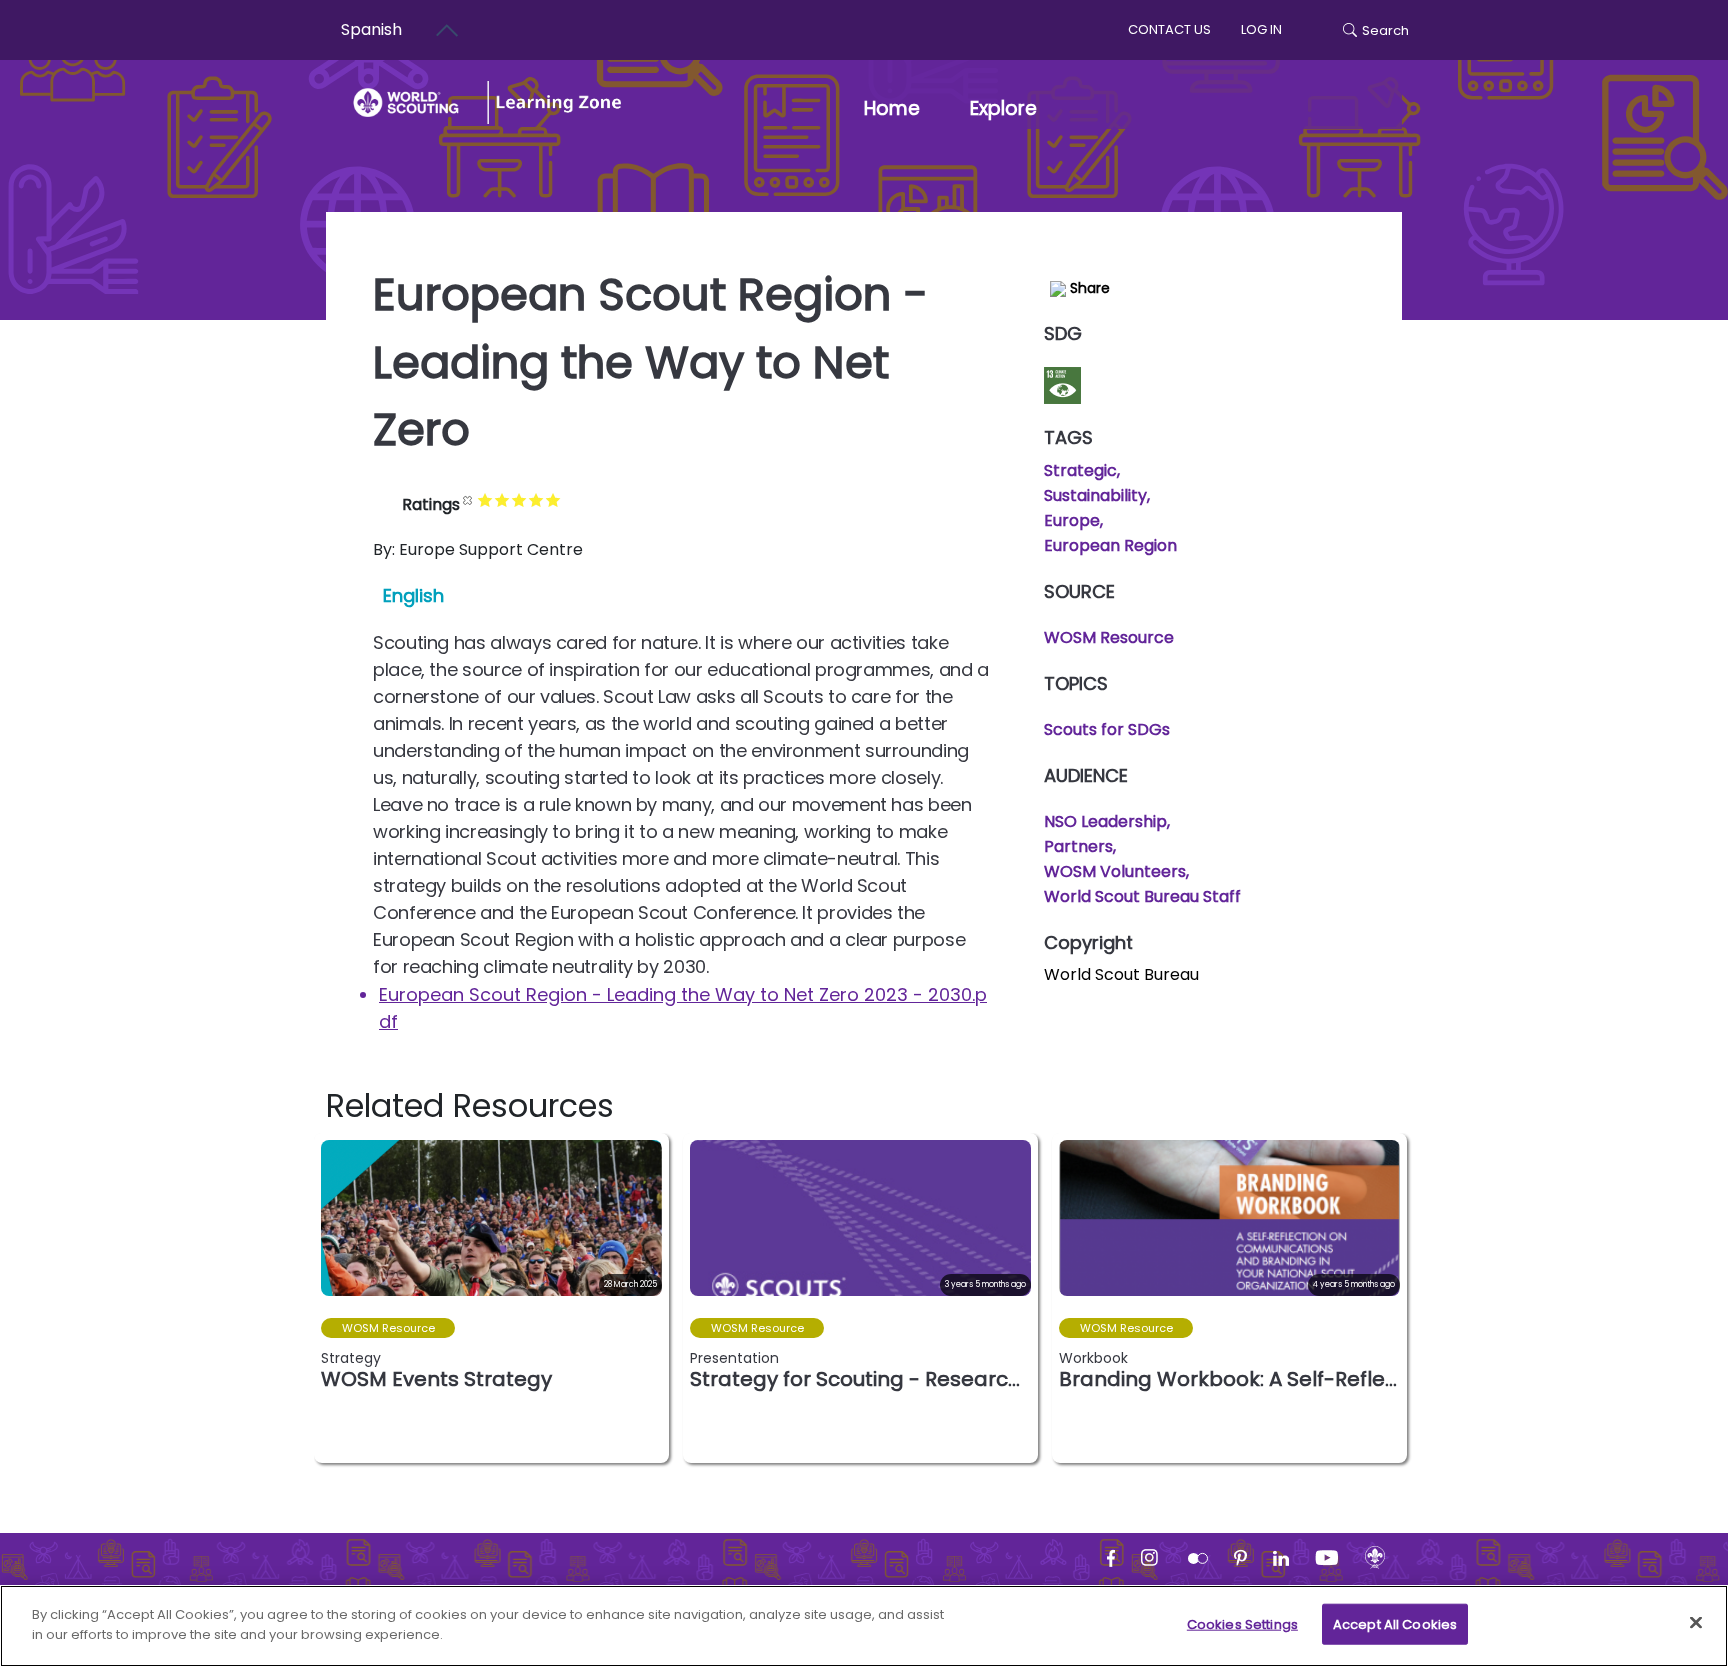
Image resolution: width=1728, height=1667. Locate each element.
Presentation (734, 1358)
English (413, 595)
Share (1088, 288)
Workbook (1093, 1358)
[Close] (1696, 1622)
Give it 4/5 (536, 499)
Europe (1072, 520)
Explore (1003, 108)
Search (1385, 30)
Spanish (371, 29)
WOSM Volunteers (1115, 871)
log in (1261, 29)
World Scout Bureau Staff (1142, 896)
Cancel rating (468, 499)
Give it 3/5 (519, 499)
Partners (1078, 846)
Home (892, 108)
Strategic (1080, 470)
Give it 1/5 (485, 499)
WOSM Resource (1109, 637)
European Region (1110, 545)
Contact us (1169, 29)
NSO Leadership (1105, 821)
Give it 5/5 (553, 499)
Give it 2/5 (502, 499)
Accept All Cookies (1395, 1624)
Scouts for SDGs (1107, 729)
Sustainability (1095, 495)
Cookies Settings (1242, 1624)
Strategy (351, 1358)
